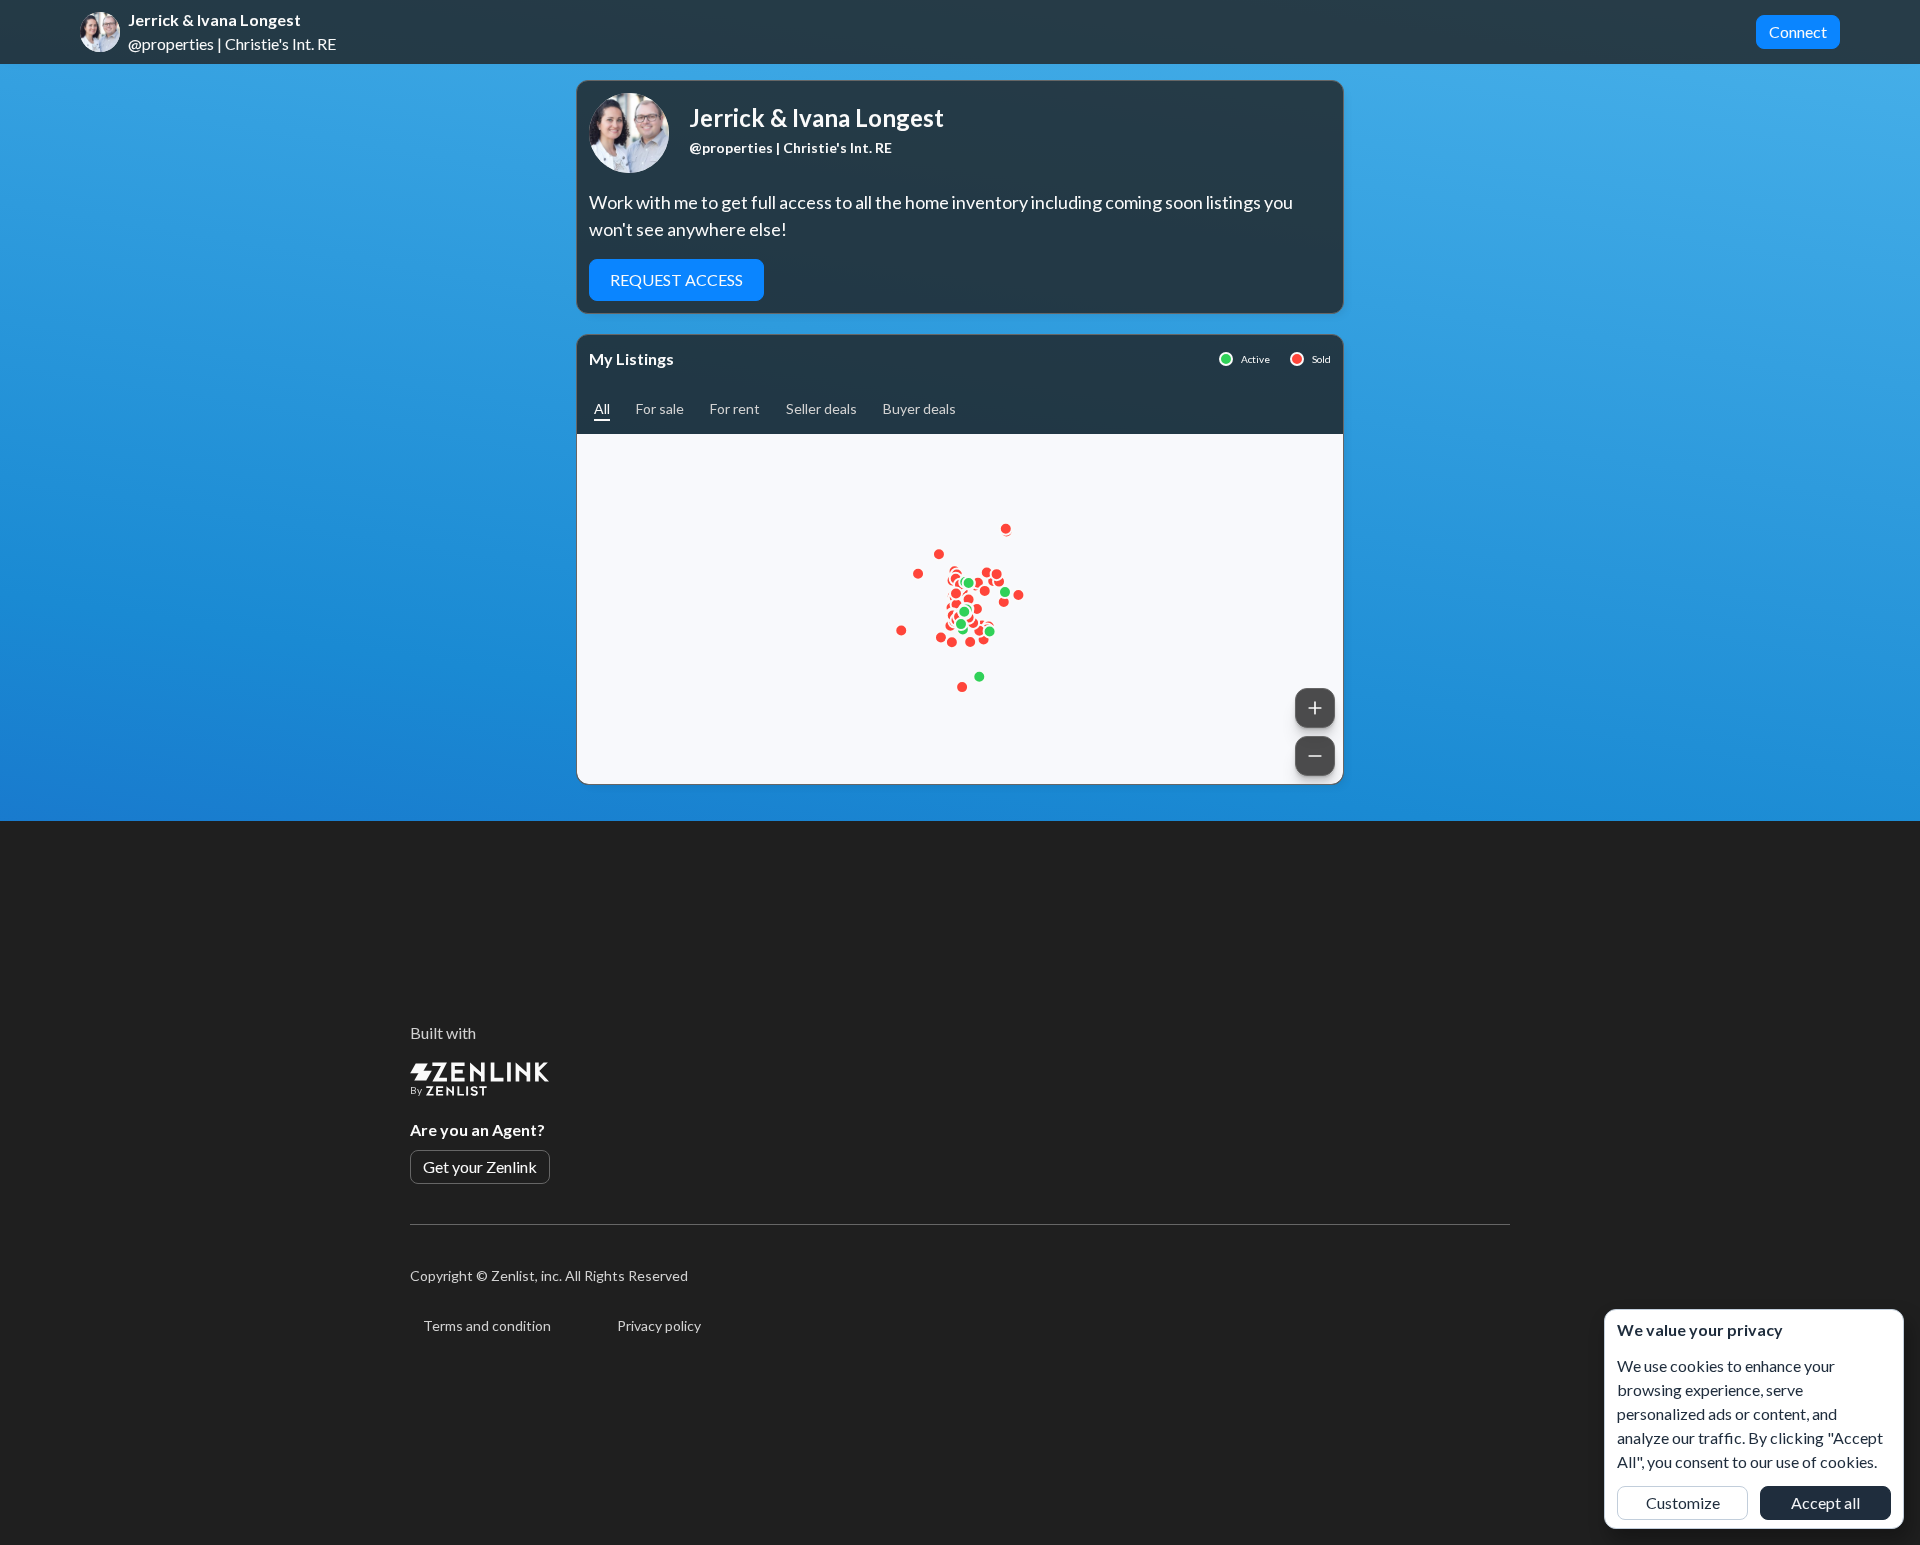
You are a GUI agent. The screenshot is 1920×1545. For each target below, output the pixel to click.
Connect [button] (1798, 31)
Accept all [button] (1825, 1502)
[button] (602, 408)
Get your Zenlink (480, 1166)
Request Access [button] (676, 279)
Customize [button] (1683, 1502)
